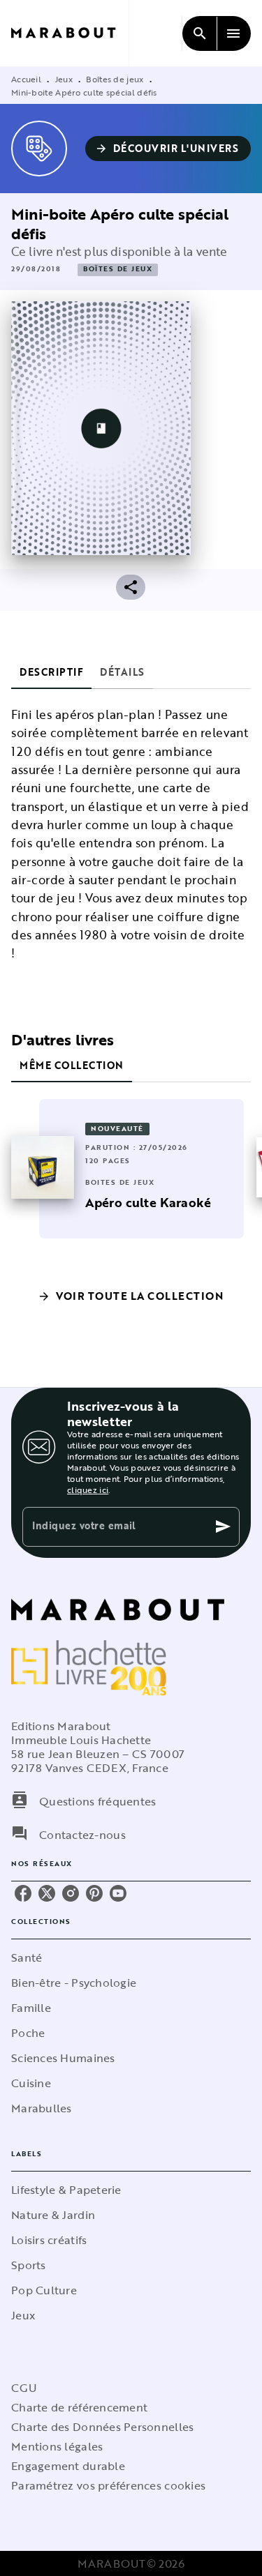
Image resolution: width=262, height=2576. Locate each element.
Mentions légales (57, 2446)
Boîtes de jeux (115, 79)
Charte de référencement (79, 2407)
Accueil (26, 79)
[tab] (51, 672)
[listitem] (23, 1893)
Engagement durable (68, 2466)
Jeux (64, 79)
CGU (24, 2388)
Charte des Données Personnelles (102, 2427)
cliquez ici (88, 1490)
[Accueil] (70, 33)
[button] (168, 149)
